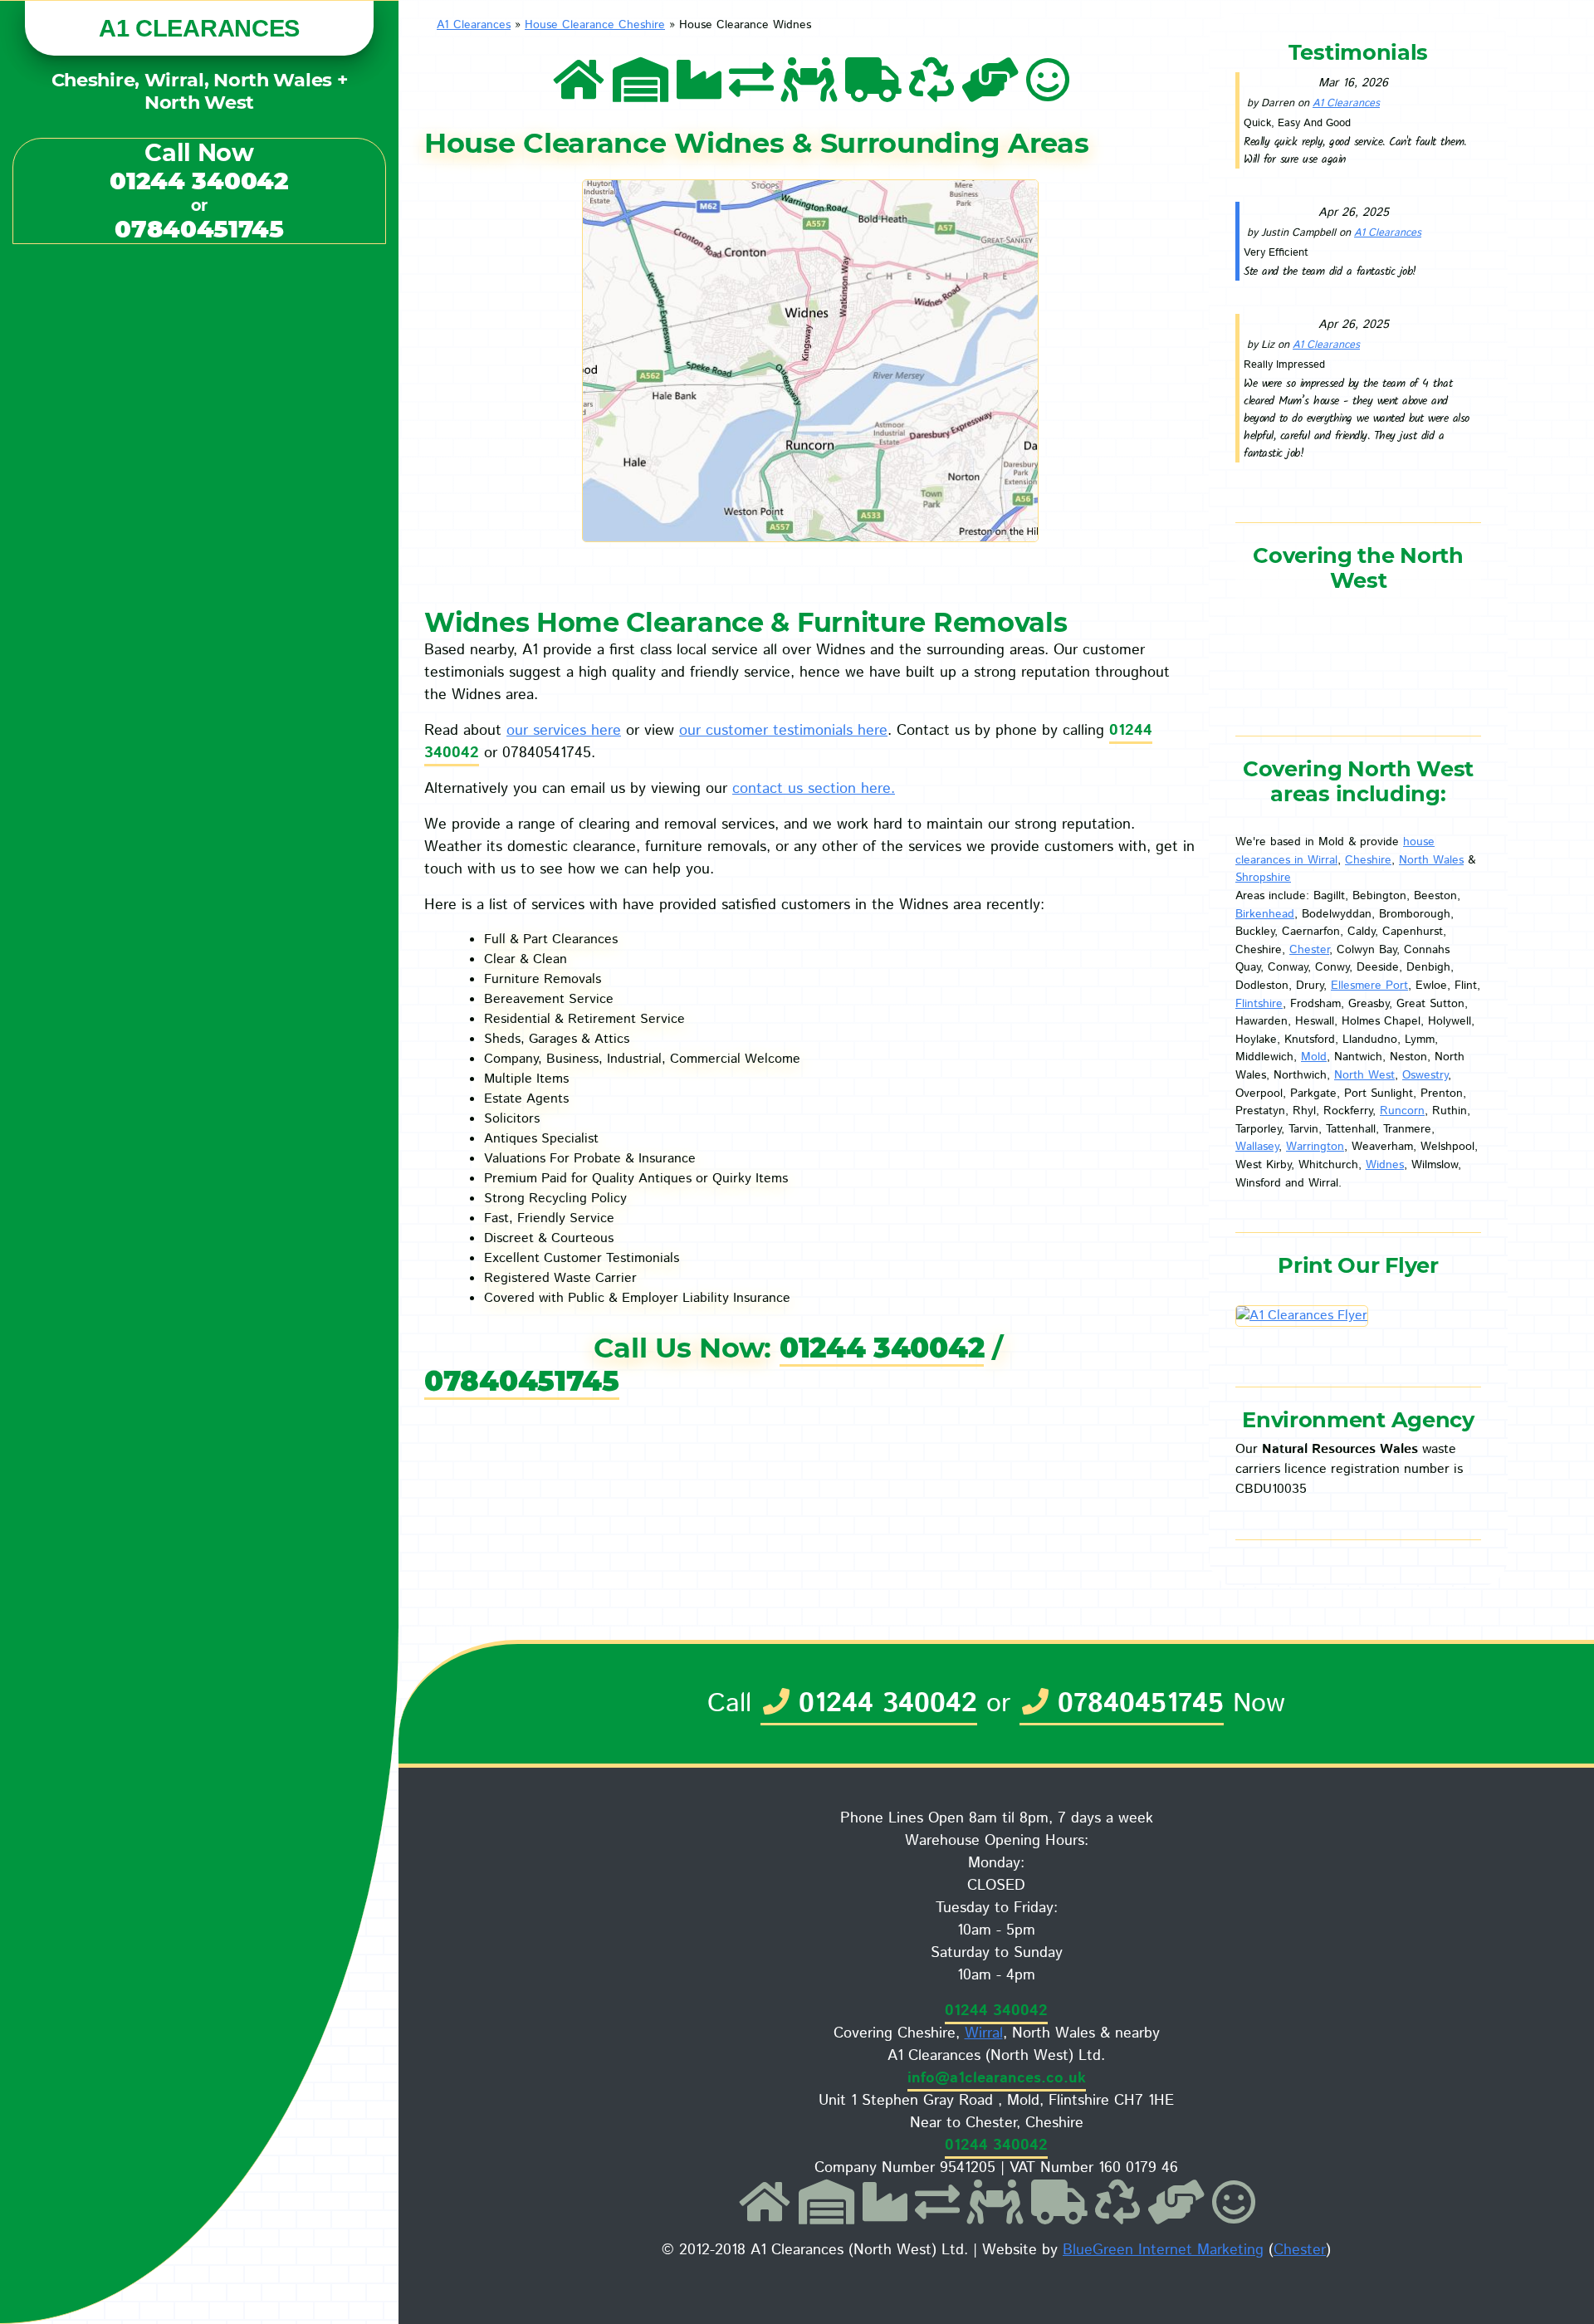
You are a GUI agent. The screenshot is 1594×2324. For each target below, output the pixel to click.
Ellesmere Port (1369, 986)
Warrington (1315, 1147)
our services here (564, 731)
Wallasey (1257, 1147)
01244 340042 (199, 181)
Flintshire (1259, 1004)
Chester (1309, 950)
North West (1364, 1075)
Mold (1314, 1057)
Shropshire (1263, 878)
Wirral (984, 2033)
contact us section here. (814, 789)
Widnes (1385, 1165)
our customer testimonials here (783, 731)
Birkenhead (1265, 914)
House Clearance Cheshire (595, 25)
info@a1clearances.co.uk (997, 2078)
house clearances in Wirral (1335, 851)
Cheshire (1368, 860)
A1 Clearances (474, 25)
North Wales (1431, 860)
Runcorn (1402, 1111)
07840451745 (199, 229)
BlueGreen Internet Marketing (1163, 2250)
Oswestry (1425, 1075)
